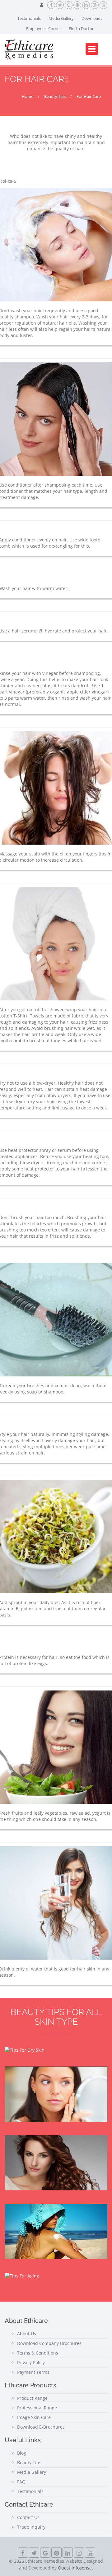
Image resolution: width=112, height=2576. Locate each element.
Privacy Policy (31, 2362)
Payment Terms (33, 2372)
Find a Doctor (81, 28)
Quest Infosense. (75, 2568)
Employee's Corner (44, 28)
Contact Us (28, 2517)
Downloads (92, 18)
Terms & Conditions (38, 2353)
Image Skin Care (34, 2417)
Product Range (32, 2398)
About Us (27, 2334)
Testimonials (29, 18)
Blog (22, 2453)
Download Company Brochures (49, 2343)
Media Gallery (61, 18)
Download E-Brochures (41, 2427)
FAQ (21, 2482)
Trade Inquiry (31, 2527)
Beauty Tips (29, 2462)
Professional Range (37, 2408)
